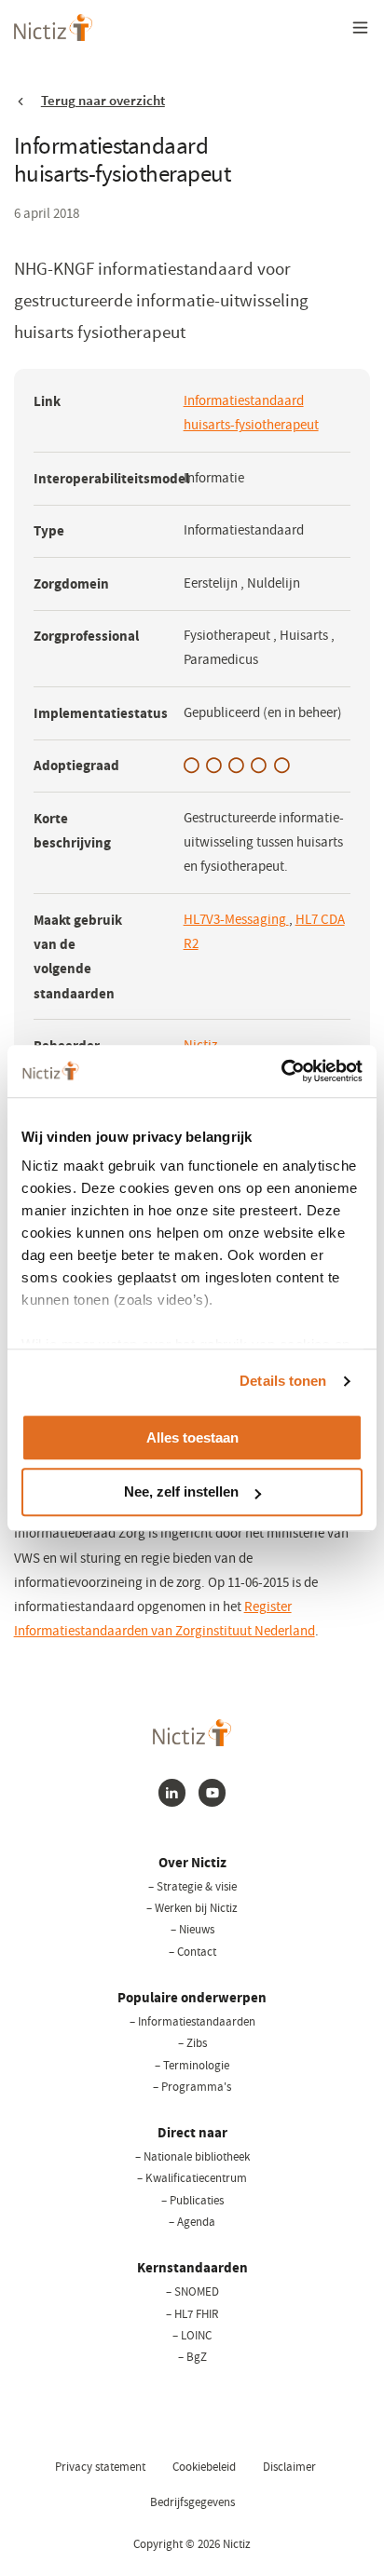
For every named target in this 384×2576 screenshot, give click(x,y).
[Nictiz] (54, 27)
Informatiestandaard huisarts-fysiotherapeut (251, 413)
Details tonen (283, 1381)
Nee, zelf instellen (181, 1492)
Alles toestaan (192, 1437)
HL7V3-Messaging (236, 920)
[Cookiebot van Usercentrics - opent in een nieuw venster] (281, 1071)
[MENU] (361, 27)
